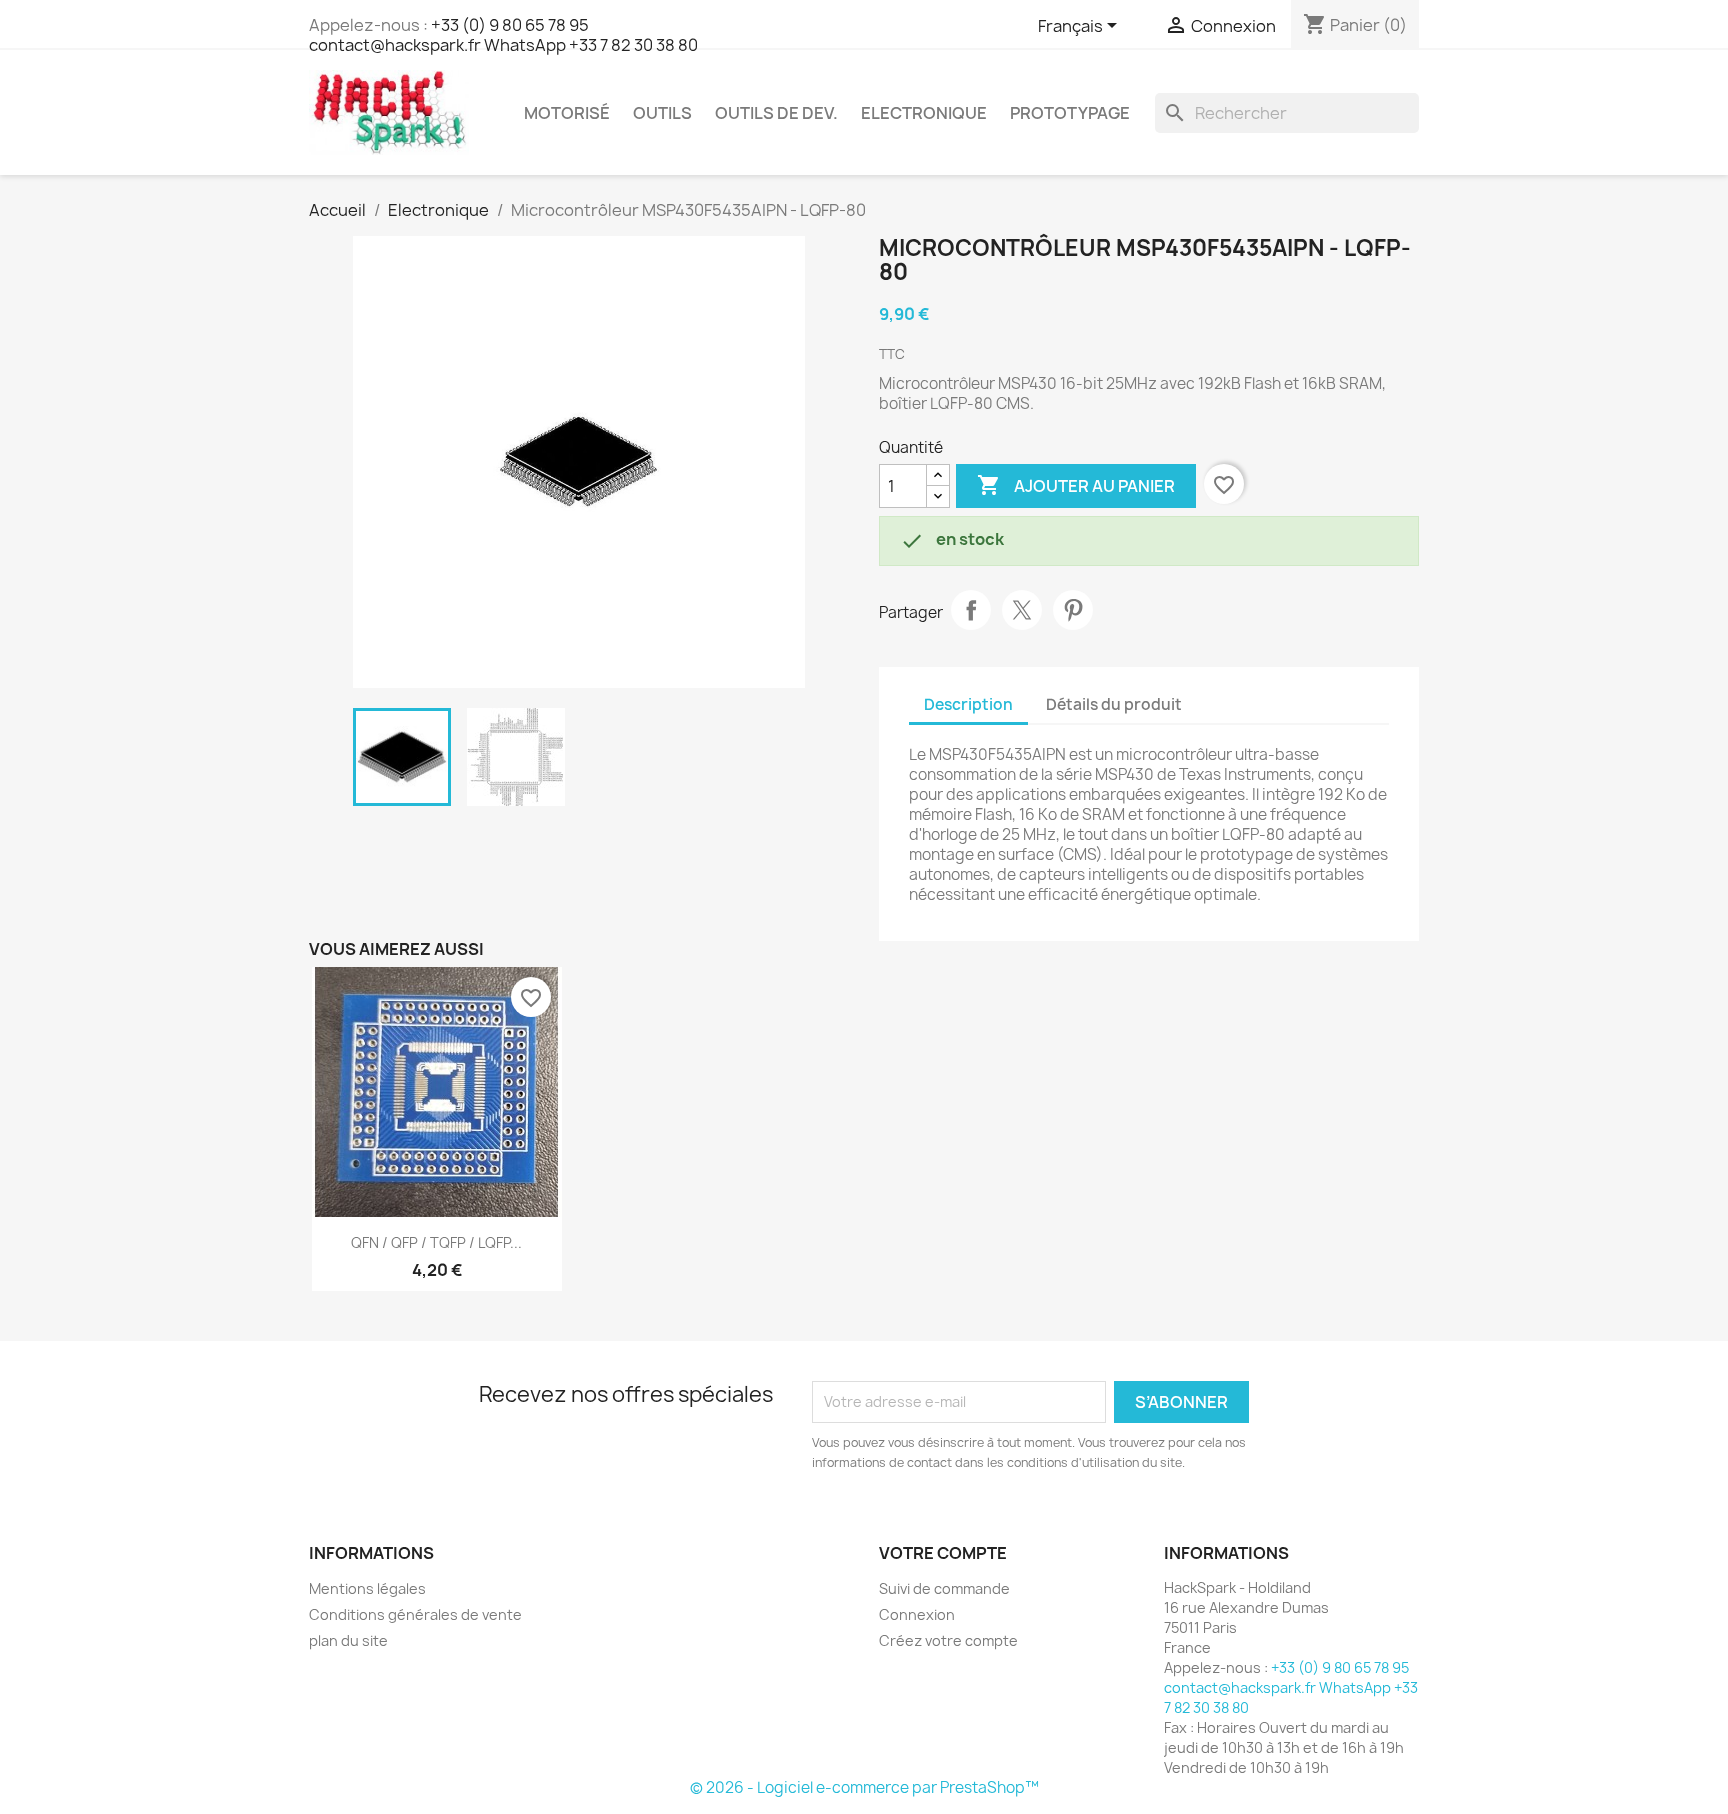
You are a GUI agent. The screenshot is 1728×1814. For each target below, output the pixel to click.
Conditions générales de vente (415, 1614)
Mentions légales (367, 1588)
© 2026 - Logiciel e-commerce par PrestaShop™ (864, 1787)
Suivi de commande (944, 1588)
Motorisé (567, 113)
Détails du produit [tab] (1114, 704)
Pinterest (1073, 610)
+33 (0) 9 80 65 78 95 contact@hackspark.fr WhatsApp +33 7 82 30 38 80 (503, 35)
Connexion (917, 1614)
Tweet (1022, 610)
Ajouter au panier (1076, 485)
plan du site (348, 1640)
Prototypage (1070, 113)
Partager (971, 610)
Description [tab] (968, 704)
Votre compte (943, 1553)
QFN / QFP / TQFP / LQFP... (436, 1242)
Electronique (924, 113)
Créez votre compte (948, 1640)
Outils (662, 113)
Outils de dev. (776, 113)
